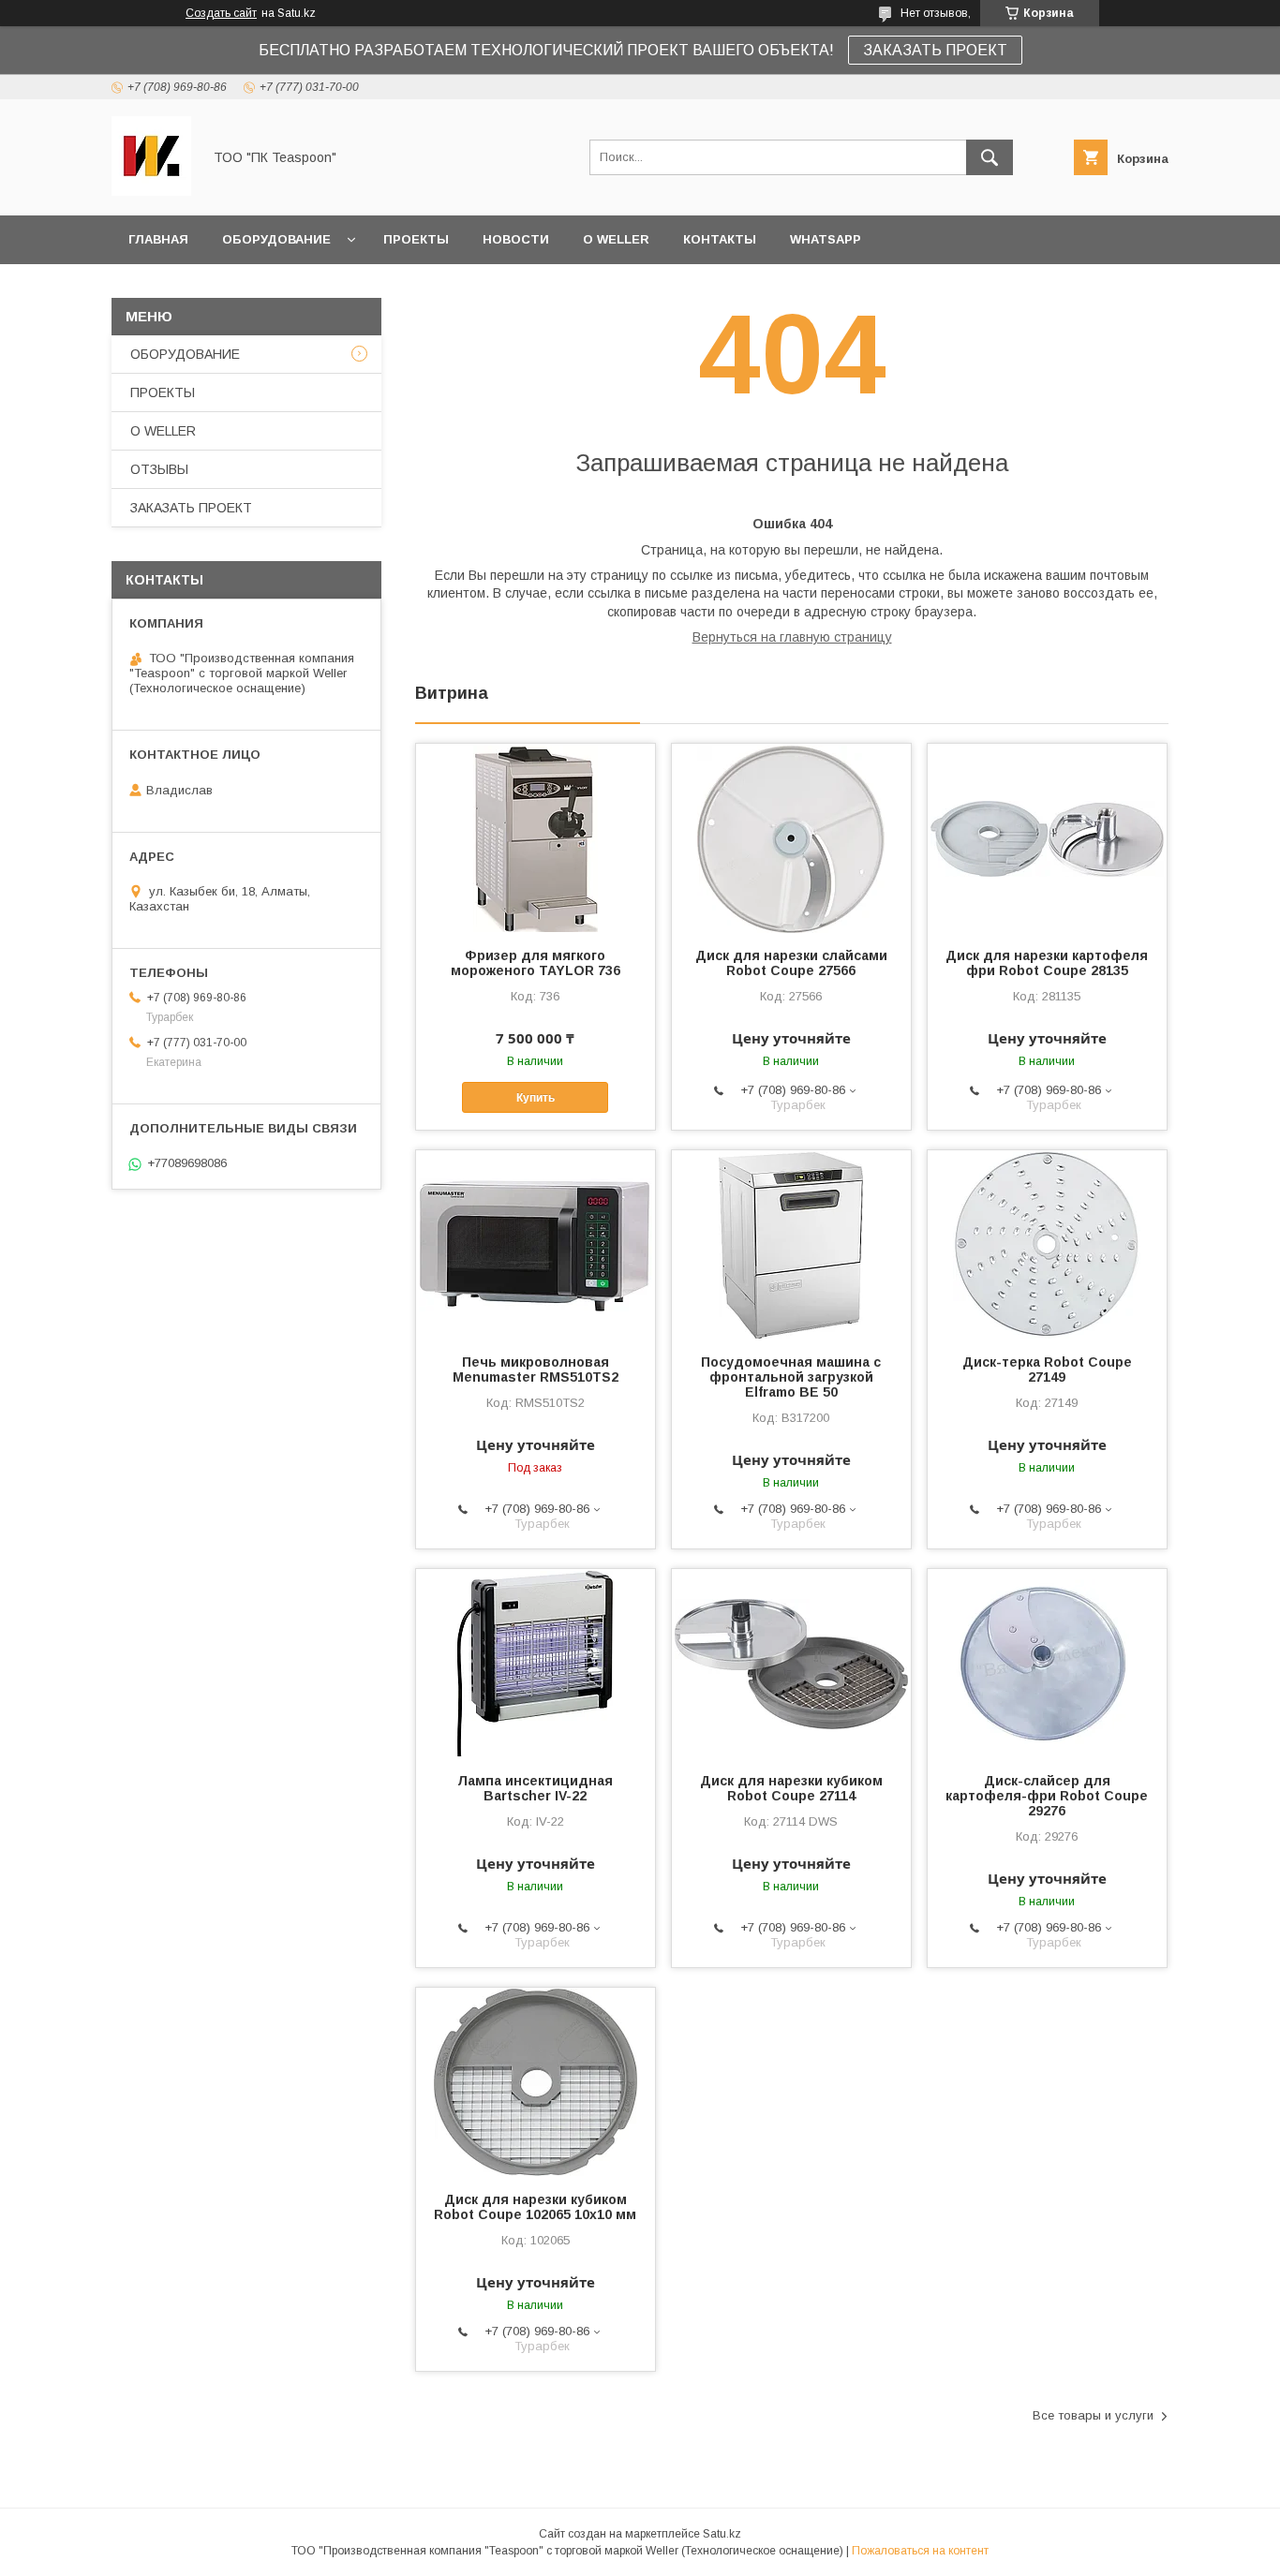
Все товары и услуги (1093, 2415)
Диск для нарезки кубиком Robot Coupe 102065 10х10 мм (535, 2207)
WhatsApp (826, 239)
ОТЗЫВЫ (159, 469)
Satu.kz (722, 2534)
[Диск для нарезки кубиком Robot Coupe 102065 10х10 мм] (536, 2081)
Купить (536, 1098)
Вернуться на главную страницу (792, 637)
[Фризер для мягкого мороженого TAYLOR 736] (536, 837)
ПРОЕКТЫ (416, 239)
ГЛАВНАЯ (158, 239)
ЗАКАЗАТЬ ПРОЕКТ (935, 50)
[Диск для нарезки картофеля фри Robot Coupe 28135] (1047, 837)
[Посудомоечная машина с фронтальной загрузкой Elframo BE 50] (791, 1244)
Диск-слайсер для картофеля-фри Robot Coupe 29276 (1047, 1796)
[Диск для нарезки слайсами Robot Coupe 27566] (791, 837)
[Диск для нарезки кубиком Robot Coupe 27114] (791, 1663)
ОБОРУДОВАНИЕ (276, 239)
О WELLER (616, 239)
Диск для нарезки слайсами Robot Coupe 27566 (791, 963)
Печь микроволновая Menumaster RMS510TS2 (536, 1369)
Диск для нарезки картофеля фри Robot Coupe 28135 (1047, 963)
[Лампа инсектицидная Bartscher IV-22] (536, 1663)
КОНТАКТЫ (720, 239)
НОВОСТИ (516, 239)
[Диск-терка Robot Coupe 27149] (1047, 1244)
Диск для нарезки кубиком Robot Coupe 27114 (791, 1788)
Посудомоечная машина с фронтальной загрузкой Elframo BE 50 (791, 1377)
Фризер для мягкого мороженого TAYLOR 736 (536, 963)
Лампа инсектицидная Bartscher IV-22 (535, 1788)
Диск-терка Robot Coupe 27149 (1047, 1369)
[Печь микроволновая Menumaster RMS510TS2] (536, 1244)
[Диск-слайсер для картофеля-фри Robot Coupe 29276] (1047, 1663)
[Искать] (990, 157)
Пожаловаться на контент (920, 2551)
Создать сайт (221, 13)
